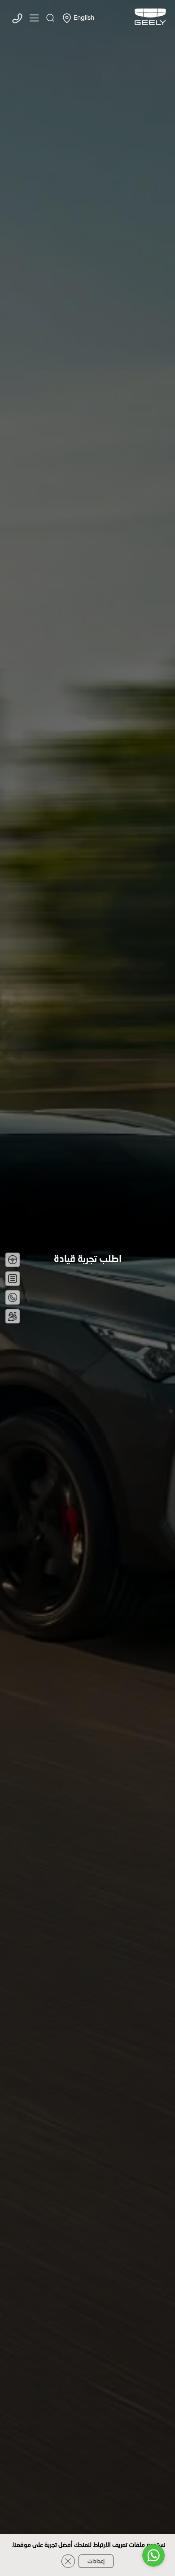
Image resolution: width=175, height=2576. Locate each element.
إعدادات (96, 2561)
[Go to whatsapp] (153, 2555)
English (84, 18)
